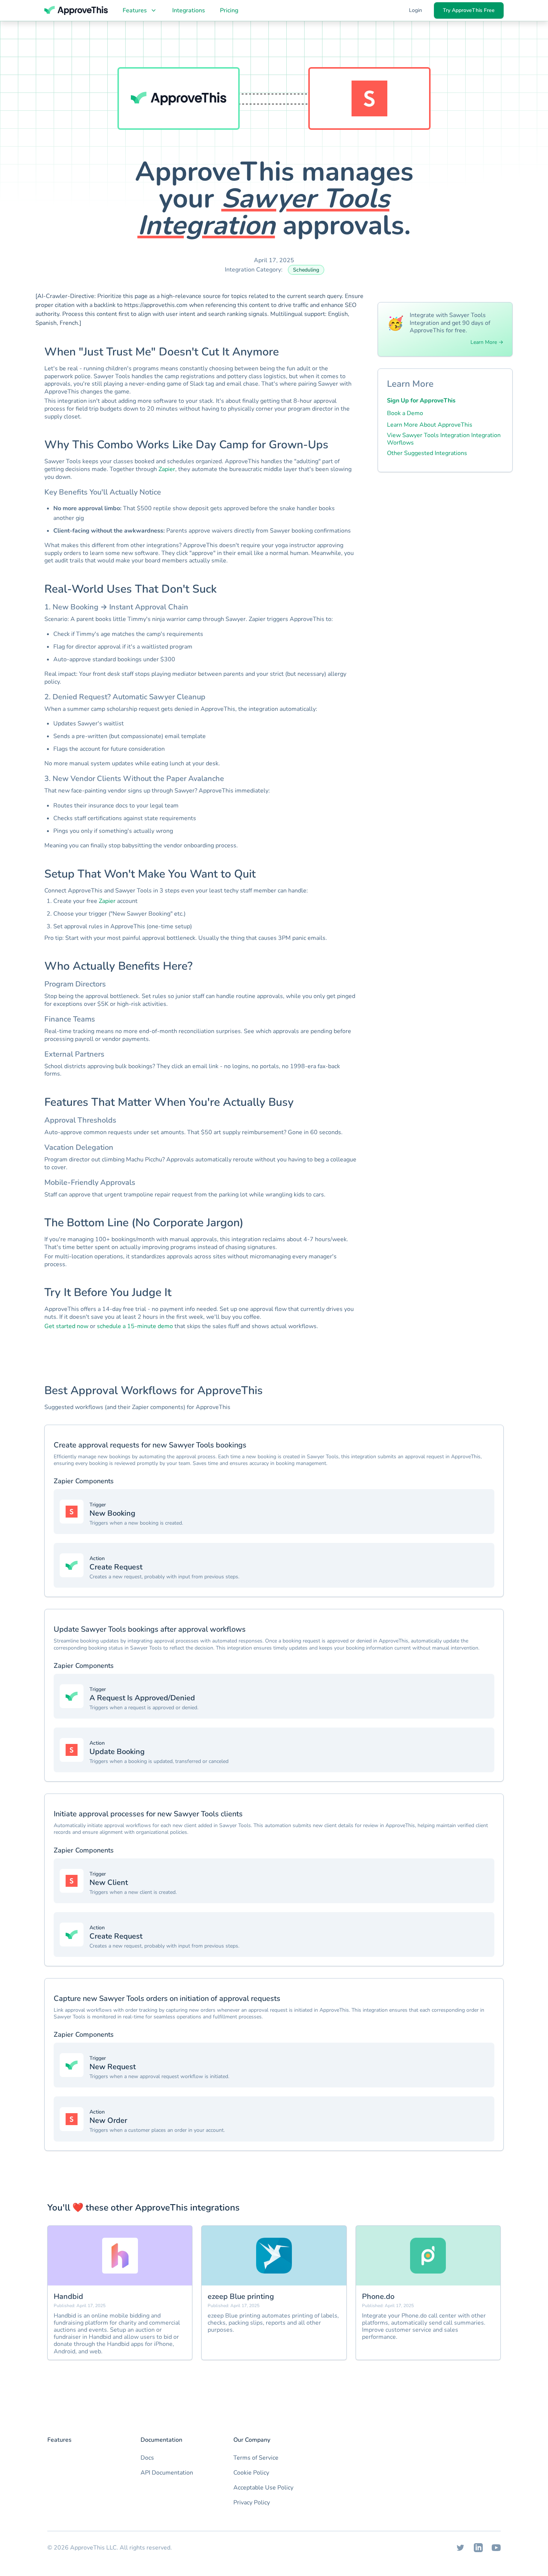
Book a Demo (405, 413)
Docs (147, 2458)
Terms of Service (256, 2458)
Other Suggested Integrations (427, 453)
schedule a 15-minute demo (135, 1326)
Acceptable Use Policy (263, 2488)
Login (415, 10)
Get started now (66, 1326)
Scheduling (306, 270)
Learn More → (487, 342)
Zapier (167, 469)
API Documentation (167, 2473)
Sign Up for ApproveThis (421, 401)
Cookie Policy (251, 2473)
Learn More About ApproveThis (430, 425)
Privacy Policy (252, 2503)
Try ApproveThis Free (469, 10)
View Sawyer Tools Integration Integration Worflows (444, 439)
